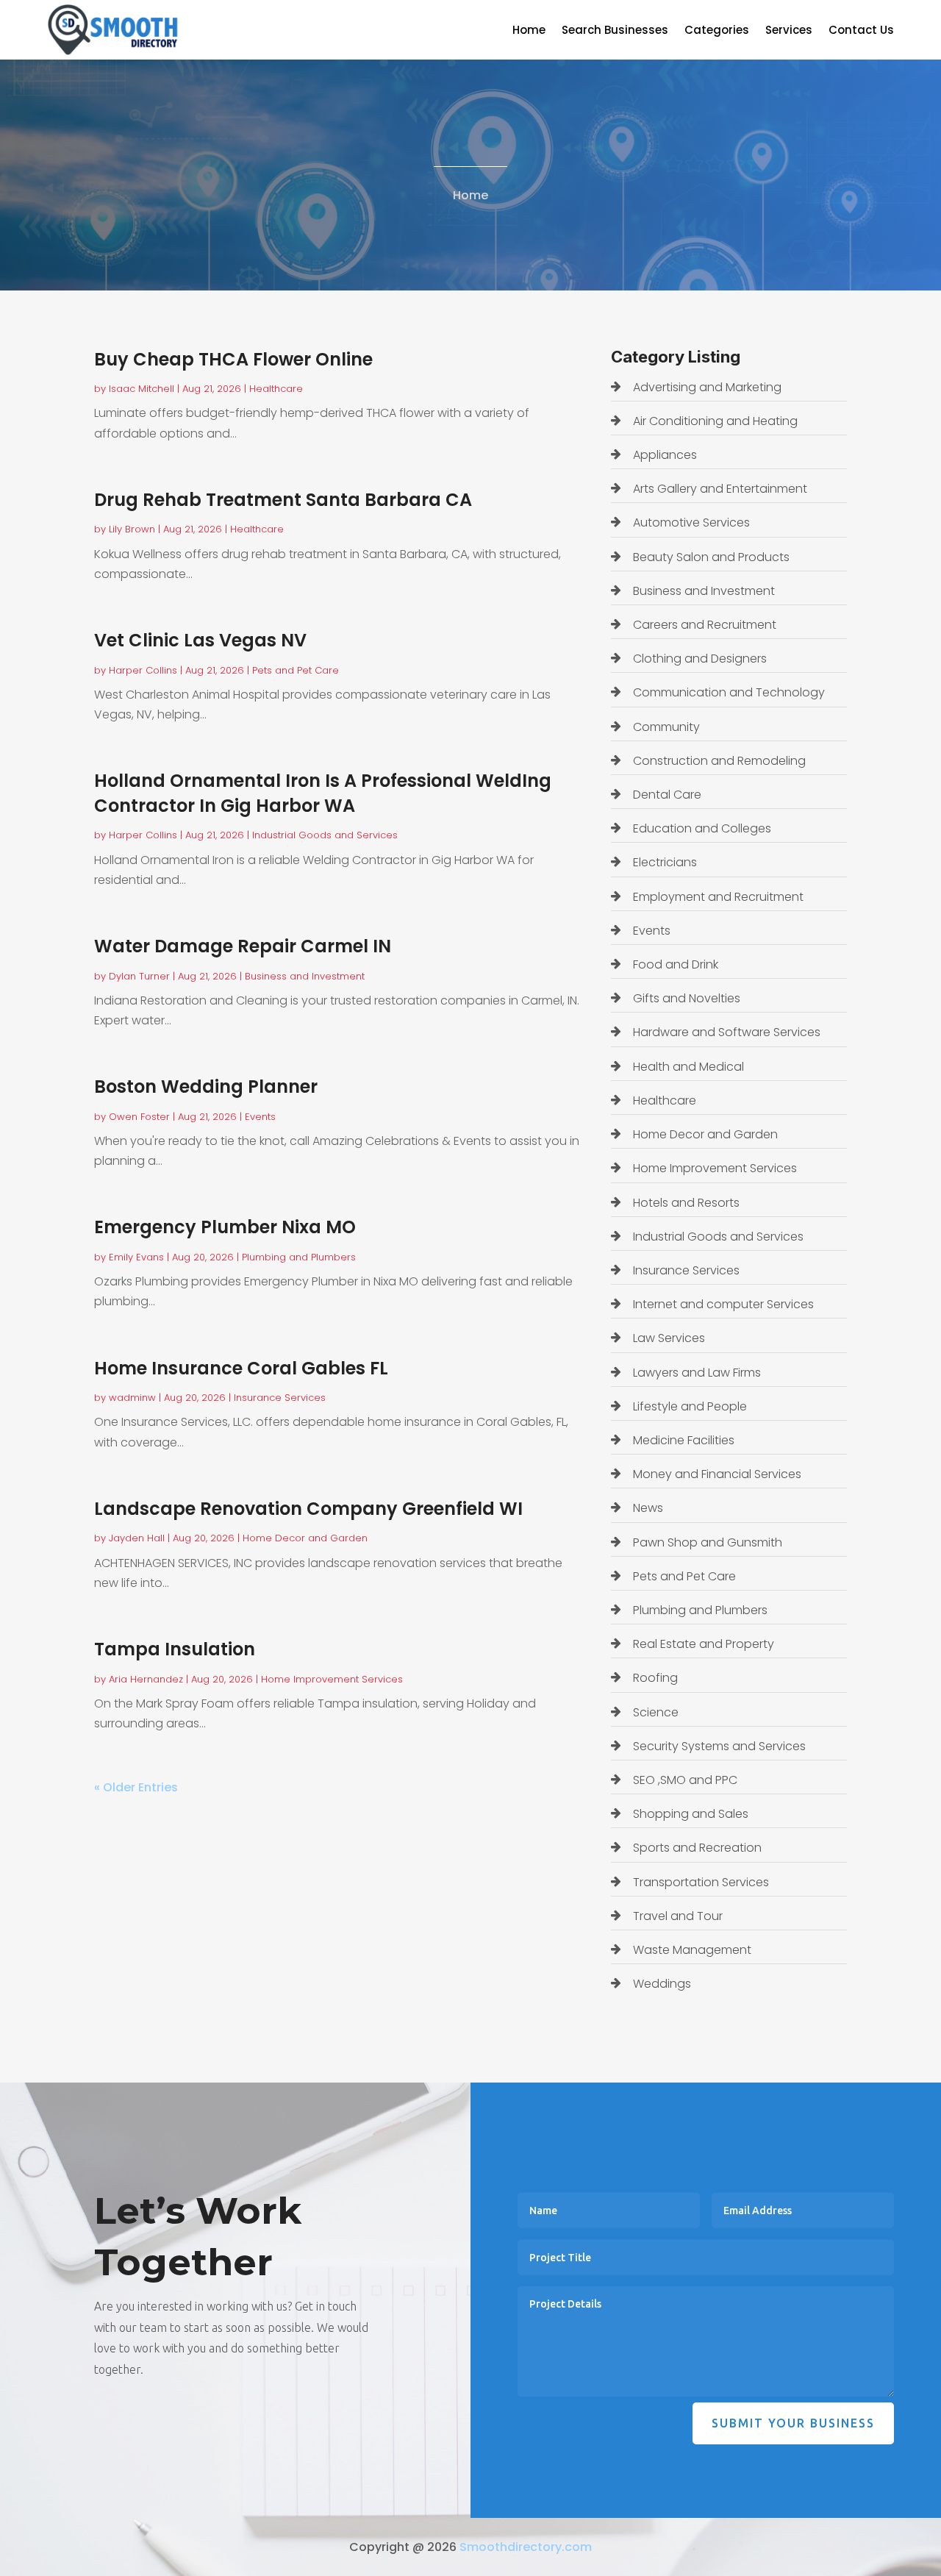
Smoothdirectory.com (526, 2547)
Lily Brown (132, 529)
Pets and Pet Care (296, 670)
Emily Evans (136, 1257)
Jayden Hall (137, 1538)
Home (529, 31)
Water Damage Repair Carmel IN (243, 946)
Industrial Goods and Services (325, 835)
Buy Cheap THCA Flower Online (233, 359)
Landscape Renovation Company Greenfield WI (308, 1509)
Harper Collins (143, 670)
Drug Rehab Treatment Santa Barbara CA (283, 500)
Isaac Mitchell (142, 389)
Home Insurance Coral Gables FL (241, 1368)
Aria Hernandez (146, 1679)
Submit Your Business (793, 2423)
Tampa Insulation (175, 1649)
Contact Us (861, 31)
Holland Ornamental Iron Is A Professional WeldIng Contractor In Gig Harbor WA (323, 793)
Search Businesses (615, 31)
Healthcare (276, 389)
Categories (717, 31)
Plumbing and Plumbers (299, 1257)
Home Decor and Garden (305, 1538)
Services (789, 31)
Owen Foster (139, 1117)
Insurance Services (280, 1398)
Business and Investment (305, 976)
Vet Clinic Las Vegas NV (200, 640)
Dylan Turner (139, 976)
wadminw (132, 1398)
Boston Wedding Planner (206, 1087)
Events (260, 1117)
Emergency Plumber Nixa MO (225, 1227)
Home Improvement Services (332, 1679)
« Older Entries (136, 1787)
